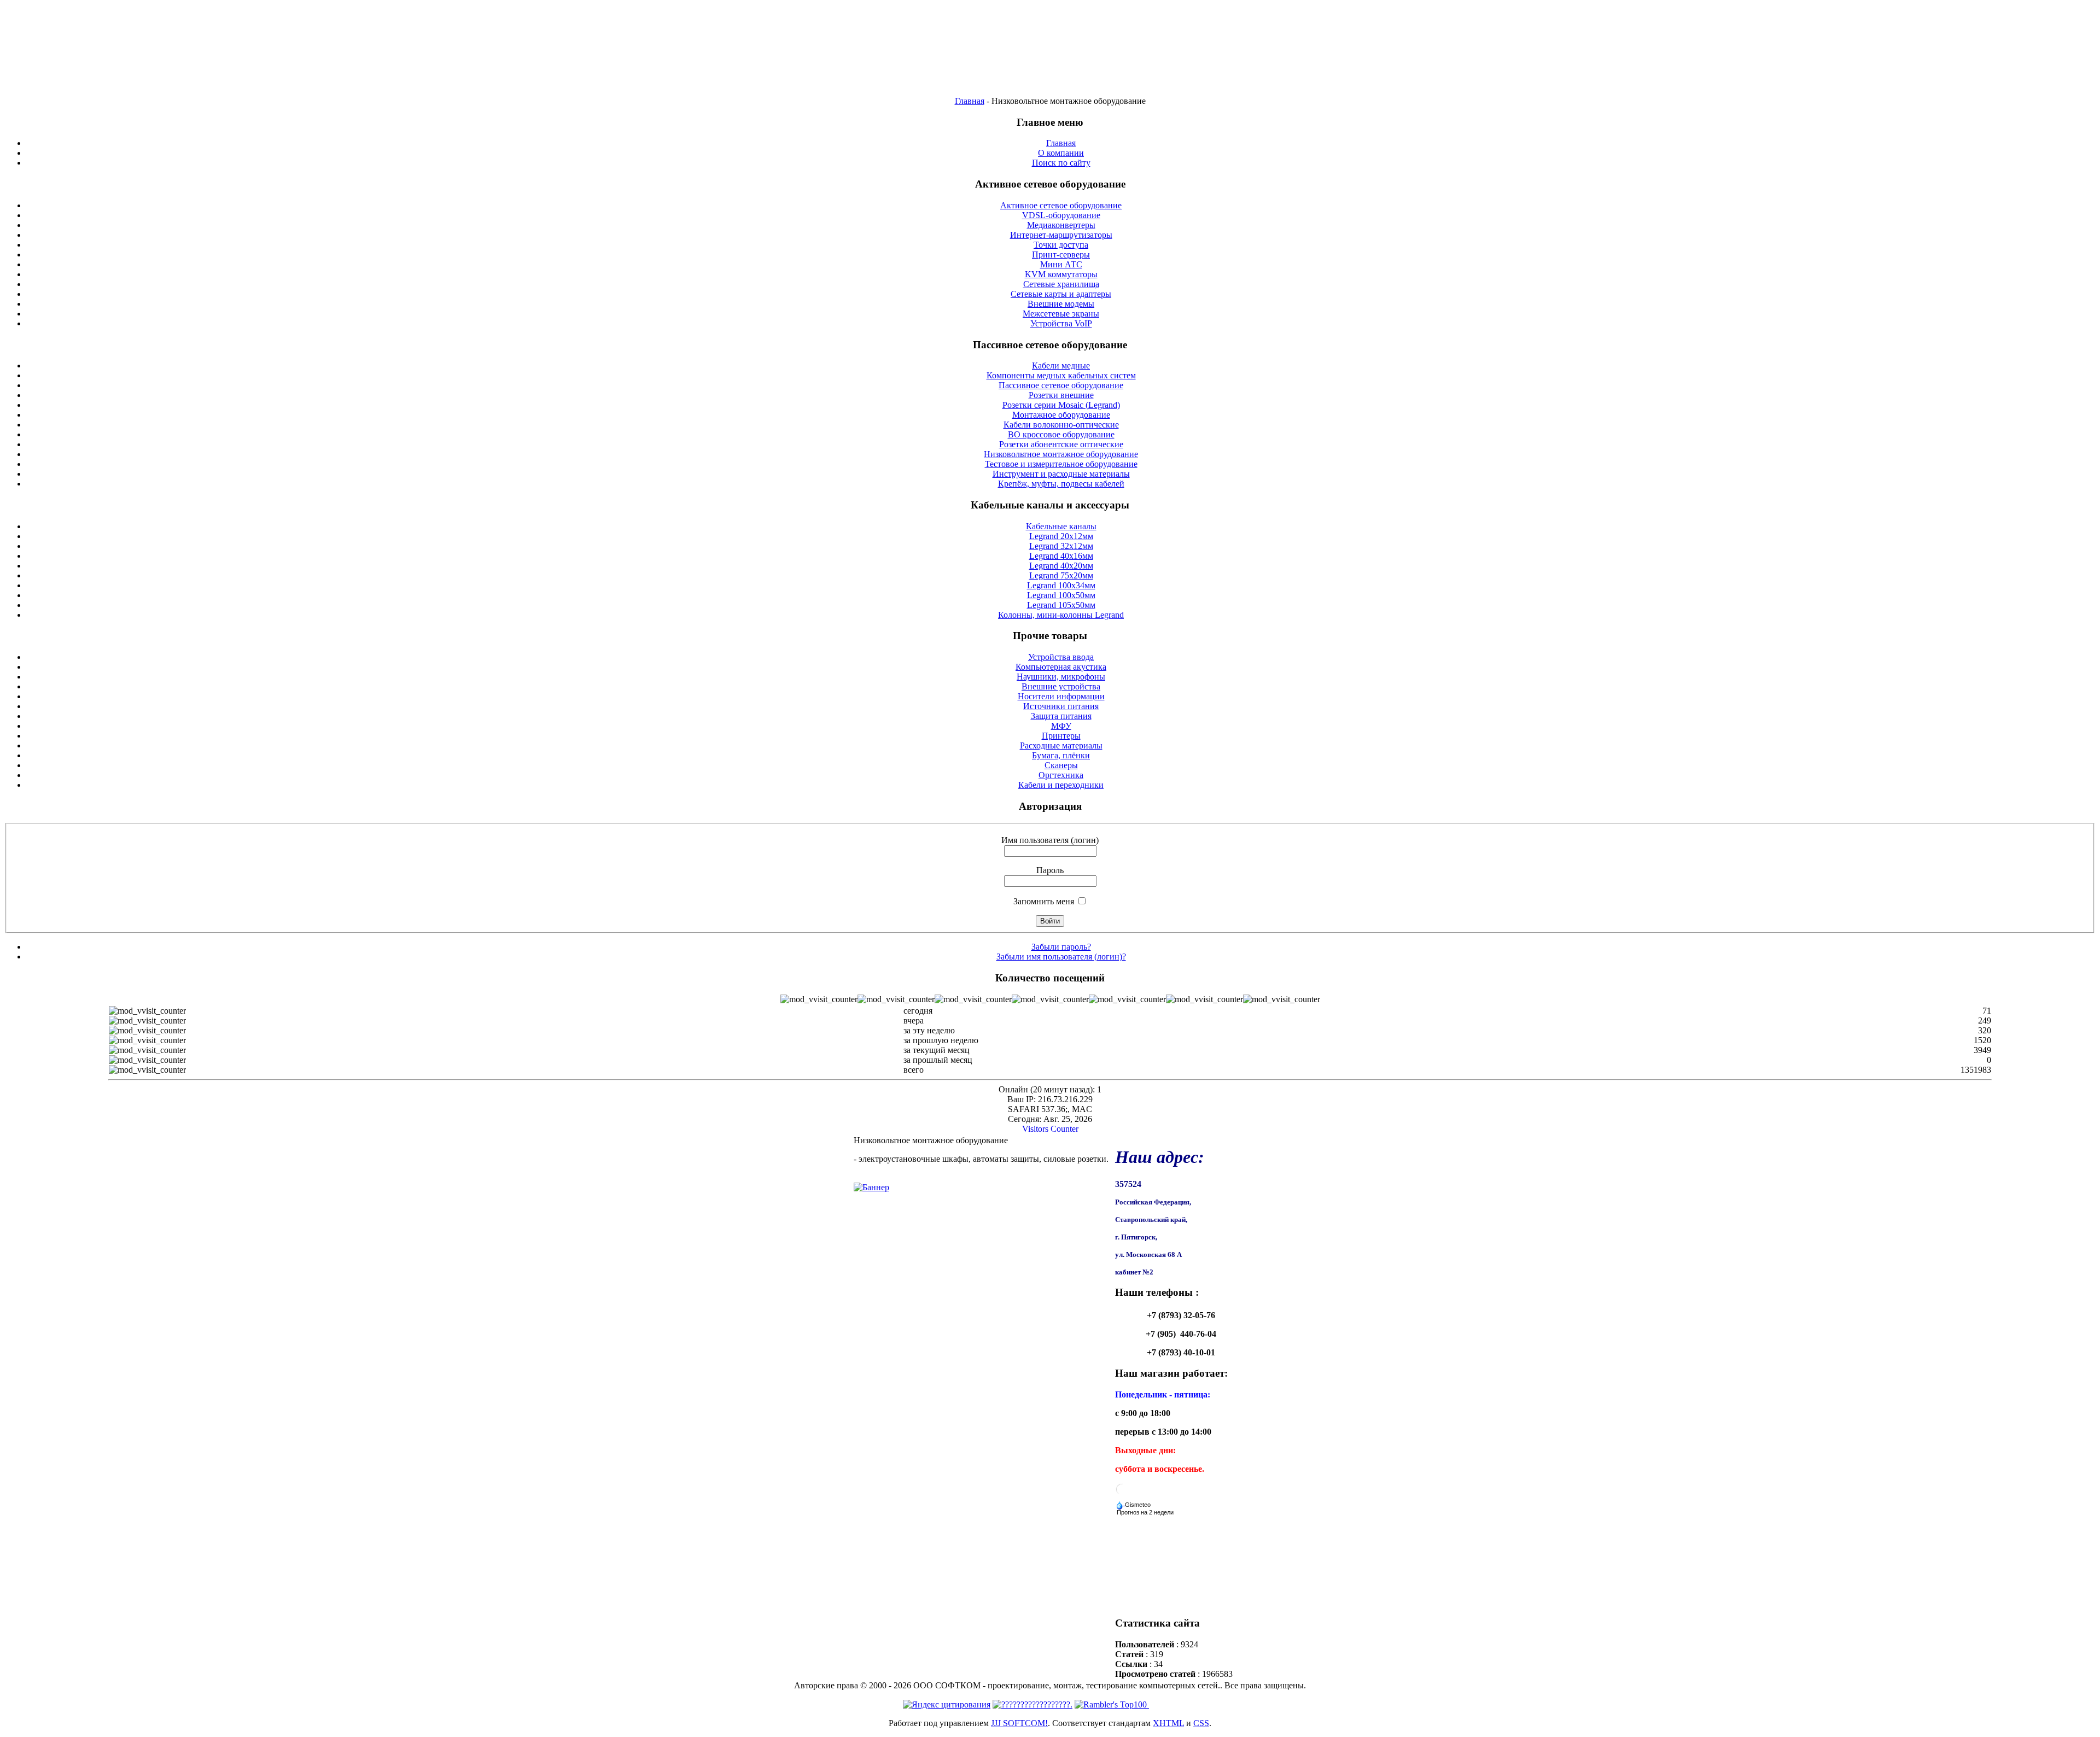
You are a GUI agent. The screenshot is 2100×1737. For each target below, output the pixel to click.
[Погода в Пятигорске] (1122, 1493)
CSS (1201, 1723)
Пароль (1050, 870)
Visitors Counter (1050, 1129)
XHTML (1168, 1723)
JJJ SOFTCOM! (1019, 1723)
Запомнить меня (1044, 901)
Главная (970, 101)
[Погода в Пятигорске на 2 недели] (1146, 1510)
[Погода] (1134, 1502)
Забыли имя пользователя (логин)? (1061, 957)
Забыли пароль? (1061, 947)
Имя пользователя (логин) (1050, 840)
